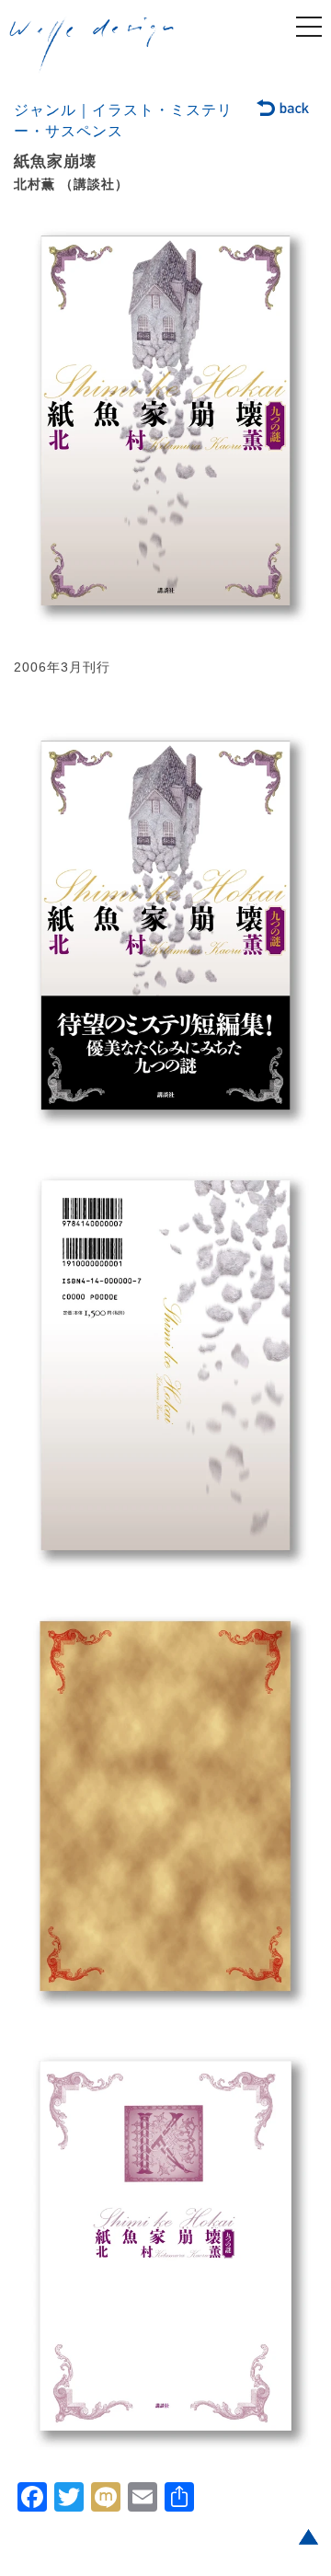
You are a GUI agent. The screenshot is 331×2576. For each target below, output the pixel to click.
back (284, 109)
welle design (92, 45)
